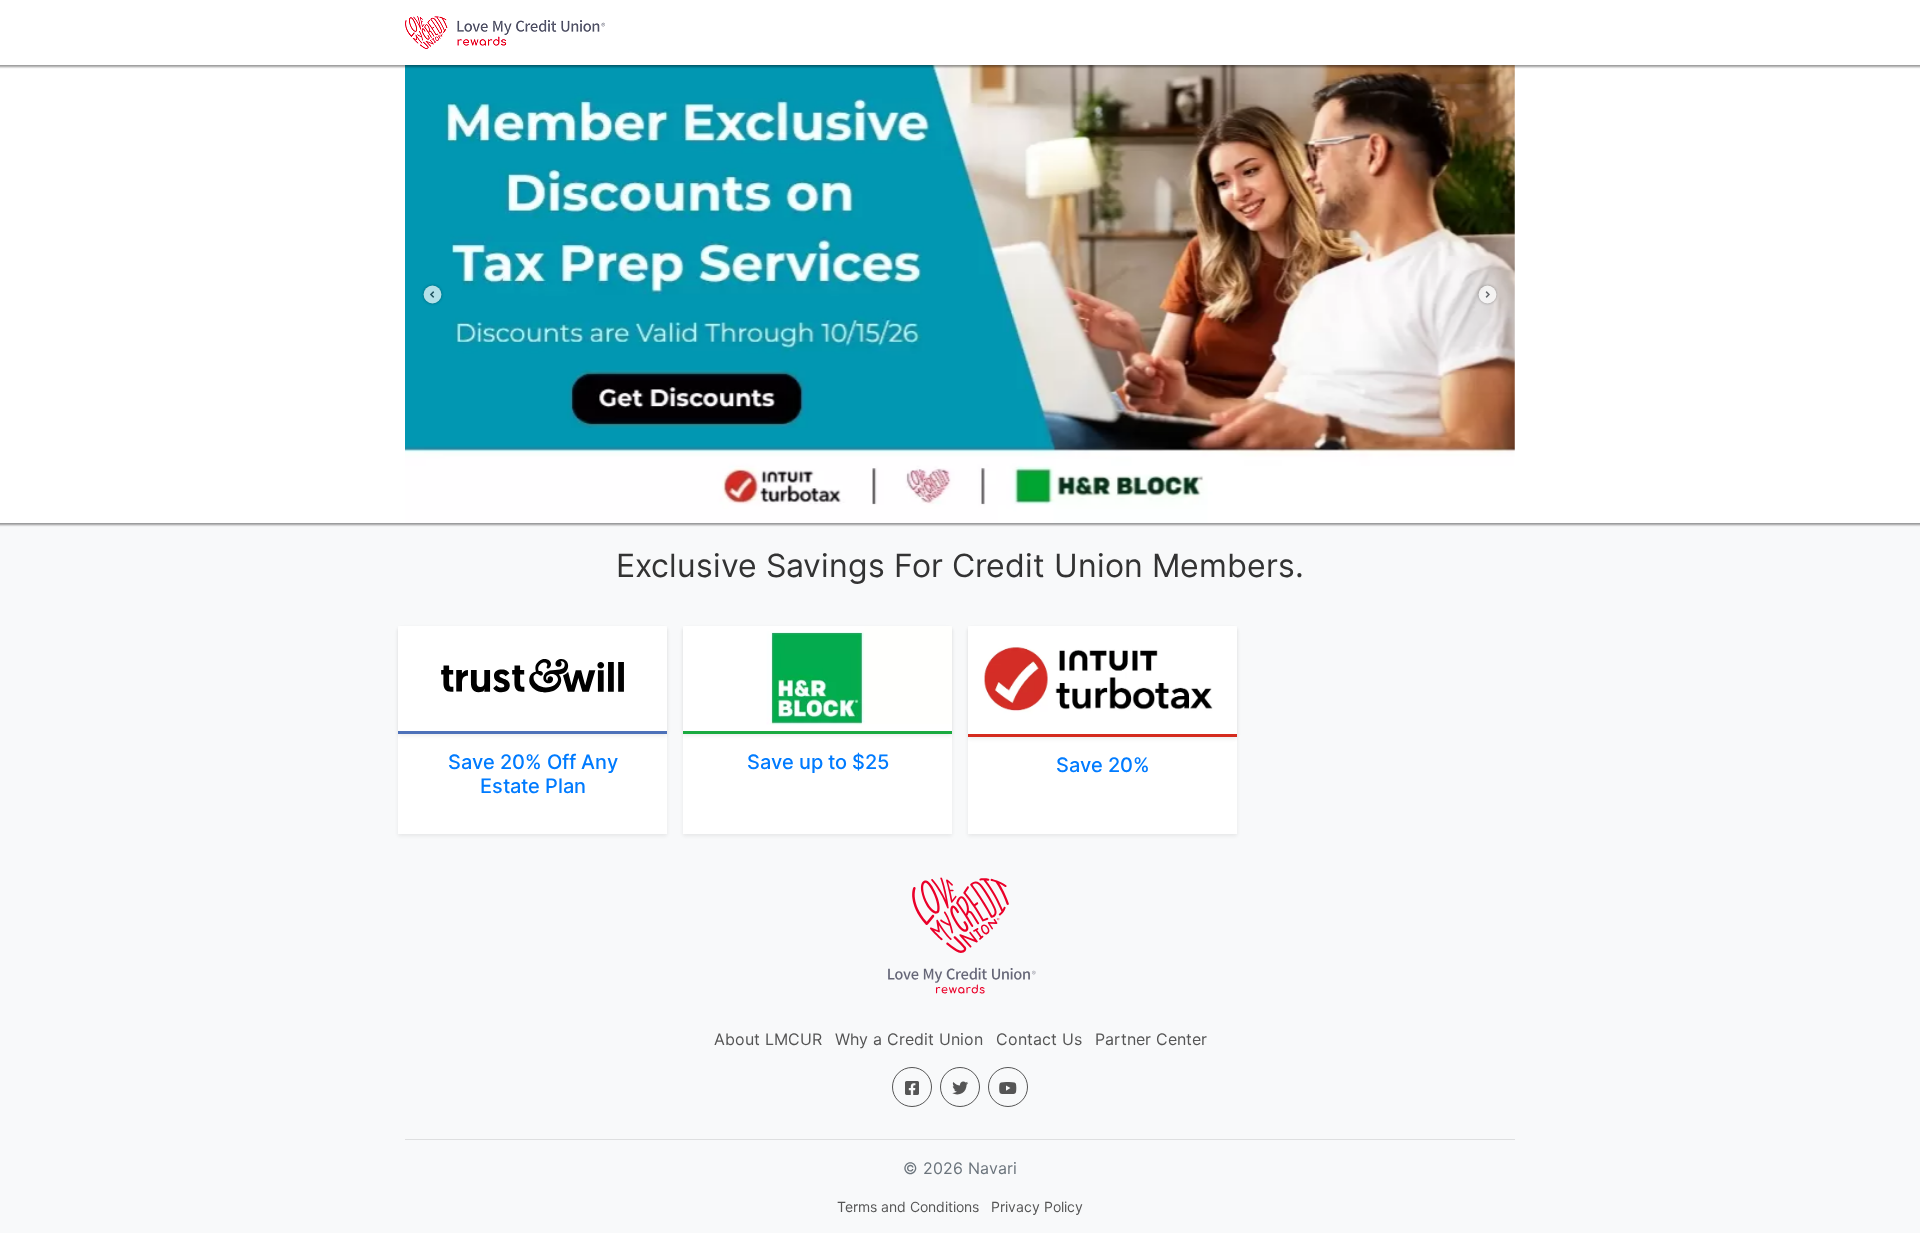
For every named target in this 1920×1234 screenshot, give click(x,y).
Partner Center (1151, 1039)
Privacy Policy (1037, 1206)
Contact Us (1039, 1039)
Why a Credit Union (909, 1039)
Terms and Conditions (908, 1206)
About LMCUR (768, 1039)
